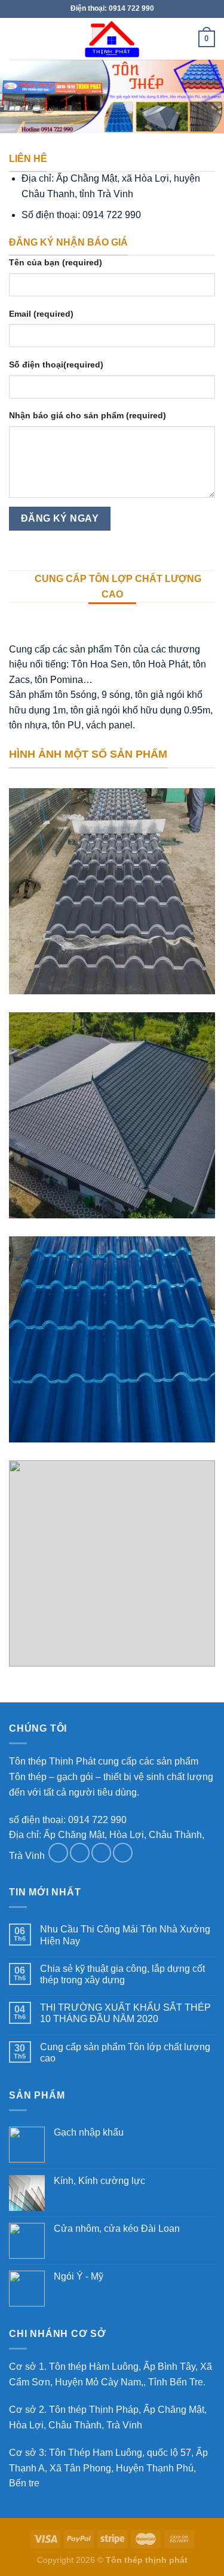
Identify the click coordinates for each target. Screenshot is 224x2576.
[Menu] (16, 39)
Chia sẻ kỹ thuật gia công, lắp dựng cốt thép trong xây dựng (122, 1974)
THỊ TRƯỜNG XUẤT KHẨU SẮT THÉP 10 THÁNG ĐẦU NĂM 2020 (125, 2013)
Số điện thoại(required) (56, 365)
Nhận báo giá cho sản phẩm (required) (88, 415)
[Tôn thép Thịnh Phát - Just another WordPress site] (112, 39)
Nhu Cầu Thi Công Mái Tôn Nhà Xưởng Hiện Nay (125, 1935)
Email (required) (41, 314)
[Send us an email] (123, 1853)
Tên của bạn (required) (56, 262)
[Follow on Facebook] (58, 1853)
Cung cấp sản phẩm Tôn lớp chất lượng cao (125, 2053)
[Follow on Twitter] (101, 1853)
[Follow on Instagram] (80, 1853)
